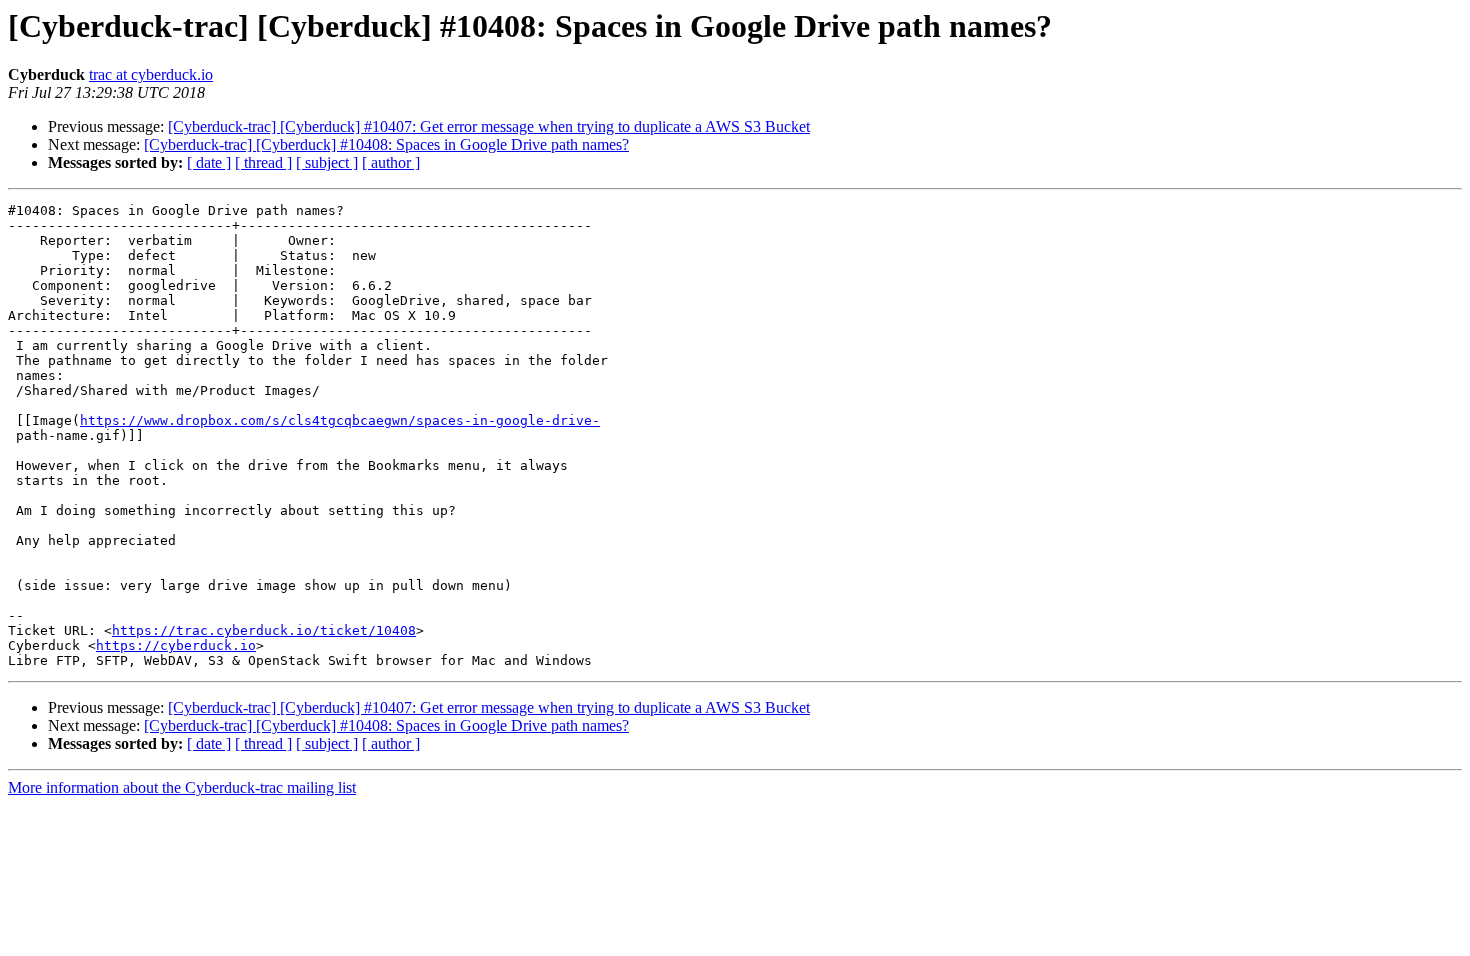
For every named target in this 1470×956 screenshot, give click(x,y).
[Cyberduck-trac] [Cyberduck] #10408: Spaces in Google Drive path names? (386, 144)
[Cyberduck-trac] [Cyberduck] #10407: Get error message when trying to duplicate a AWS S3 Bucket (489, 126)
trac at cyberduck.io (151, 74)
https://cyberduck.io (176, 645)
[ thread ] (263, 162)
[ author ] (391, 162)
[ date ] (209, 162)
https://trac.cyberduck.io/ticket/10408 (264, 630)
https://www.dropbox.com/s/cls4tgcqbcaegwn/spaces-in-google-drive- (340, 420)
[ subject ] (327, 162)
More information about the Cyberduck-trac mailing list (182, 787)
